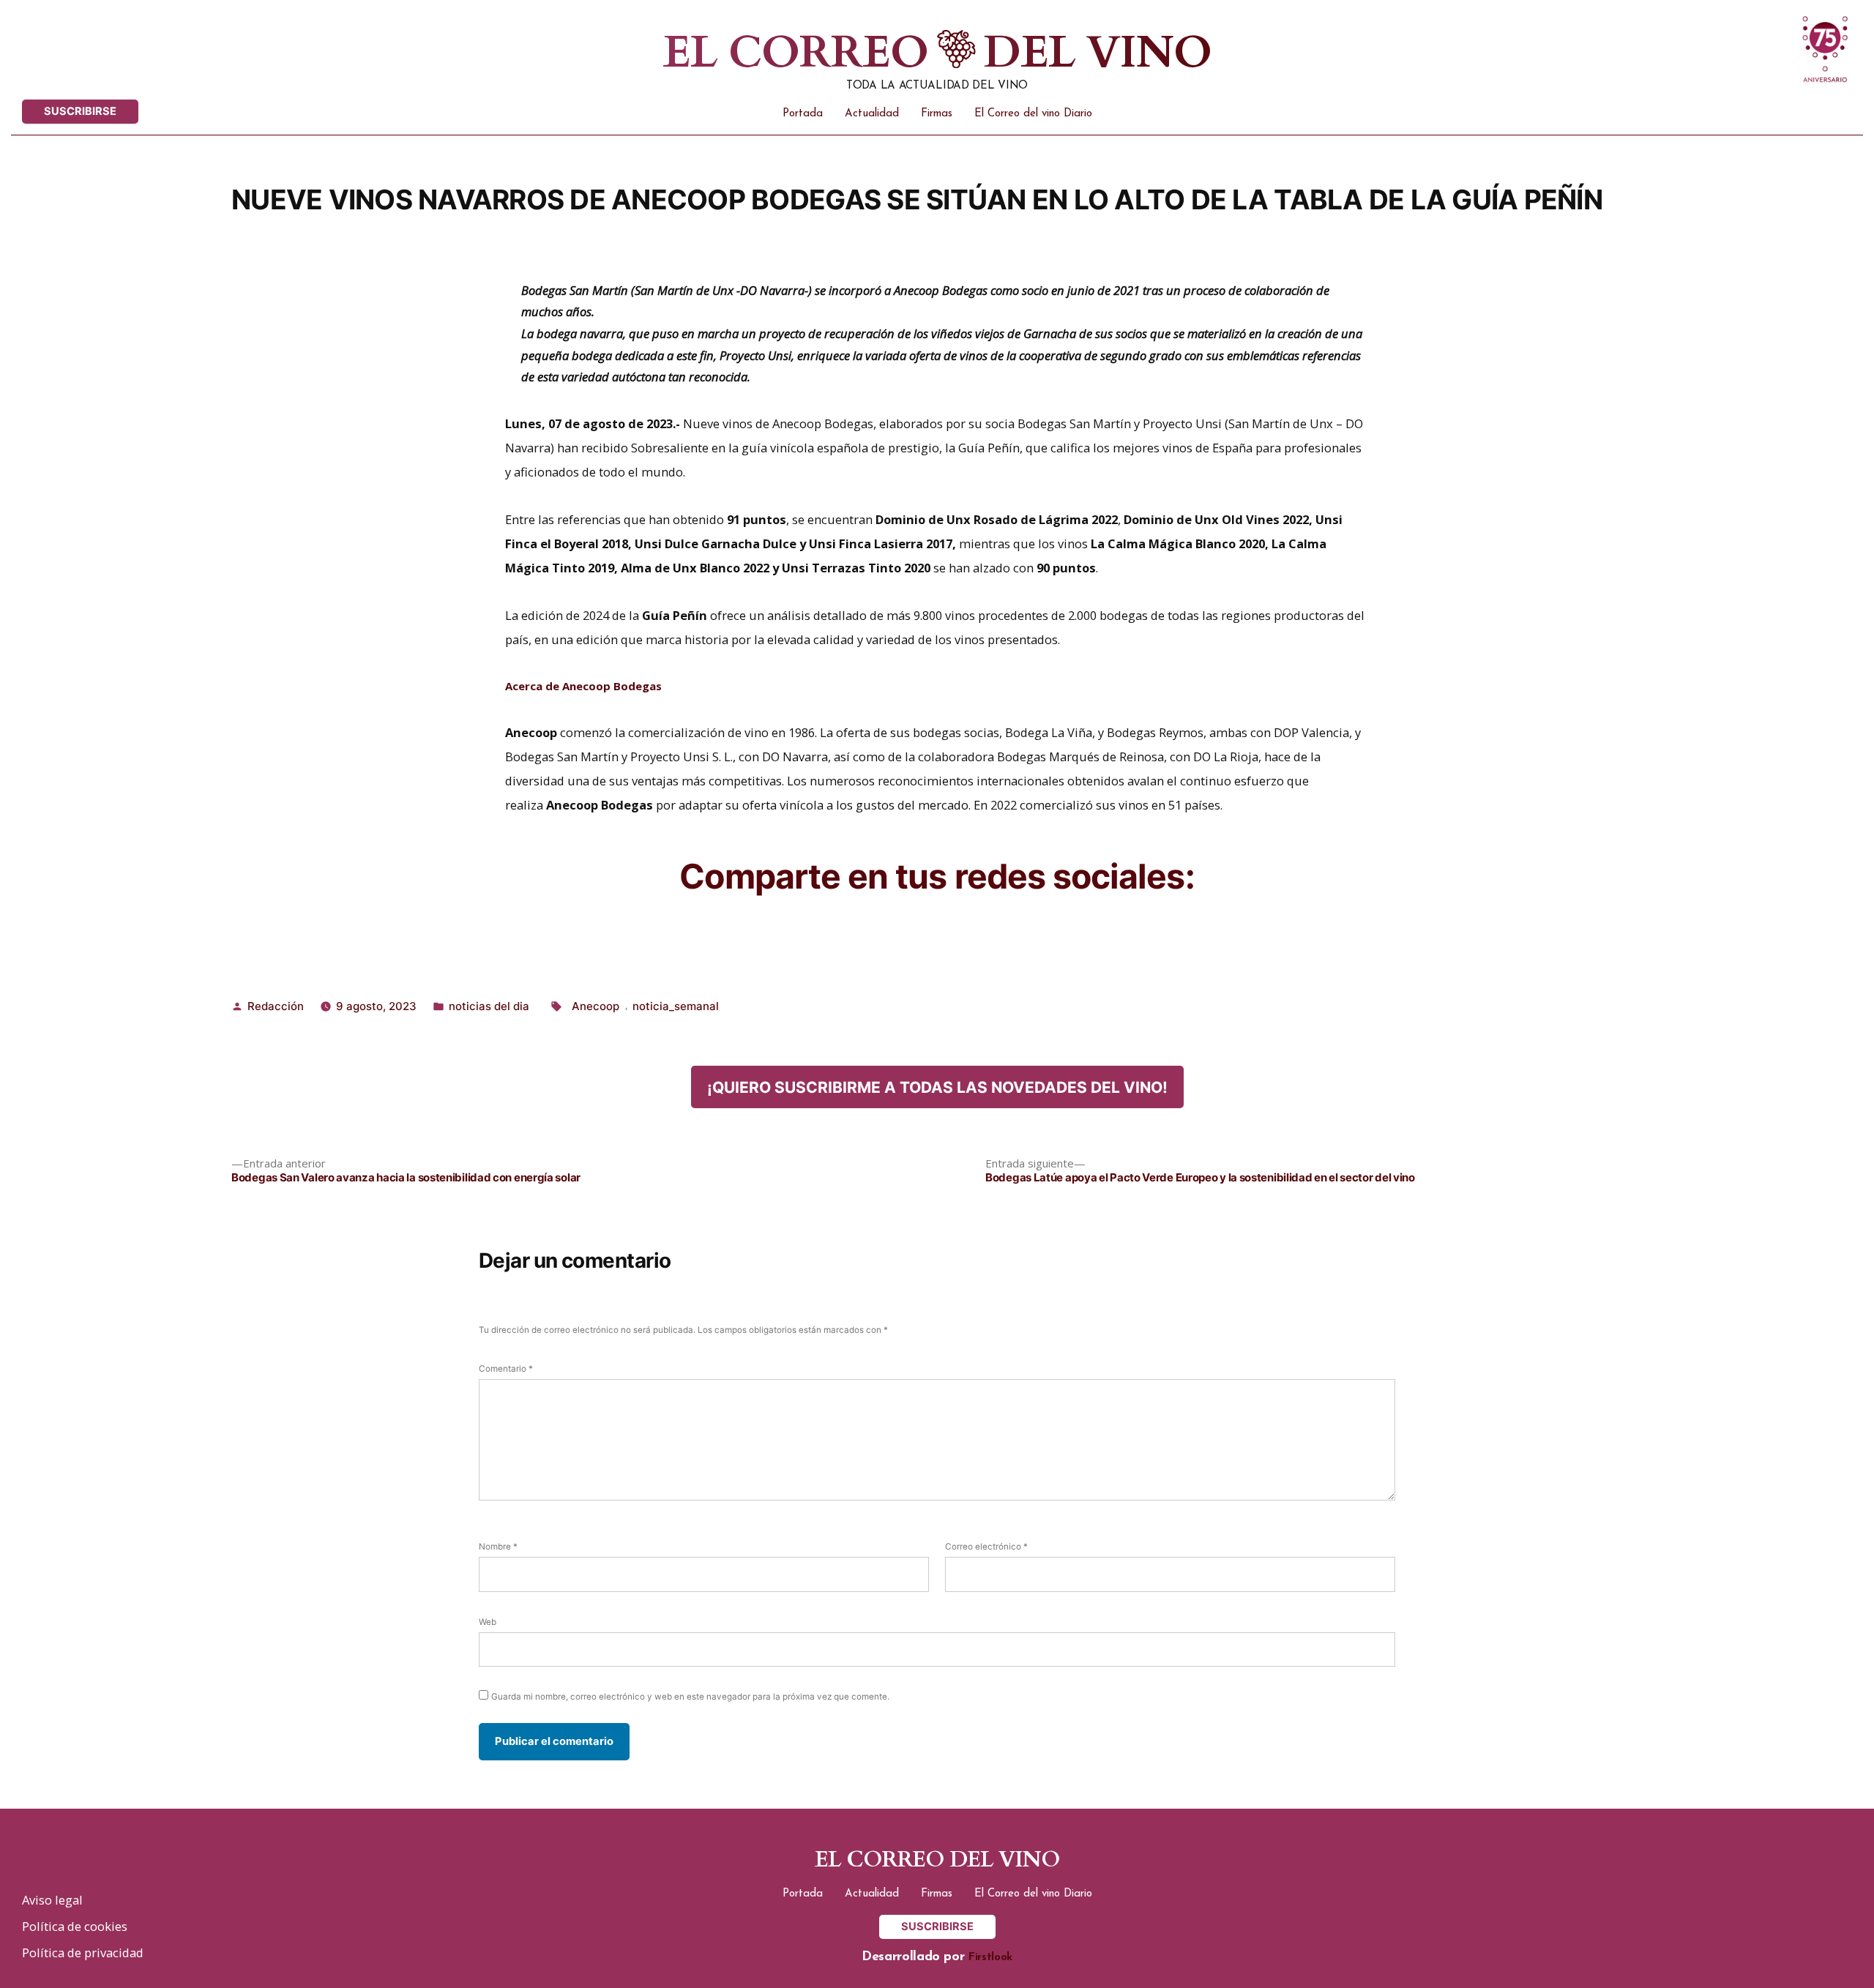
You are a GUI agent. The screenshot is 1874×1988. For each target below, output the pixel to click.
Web (488, 1622)
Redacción (276, 1006)
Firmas (937, 114)
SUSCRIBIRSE (80, 111)
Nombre (498, 1547)
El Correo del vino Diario (1033, 114)
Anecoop (596, 1006)
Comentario (506, 1369)
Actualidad (872, 114)
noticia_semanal (676, 1006)
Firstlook (990, 1958)
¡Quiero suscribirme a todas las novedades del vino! (937, 1087)
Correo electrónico (986, 1547)
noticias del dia (489, 1006)
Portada (803, 114)
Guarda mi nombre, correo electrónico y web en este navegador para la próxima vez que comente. (690, 1697)
